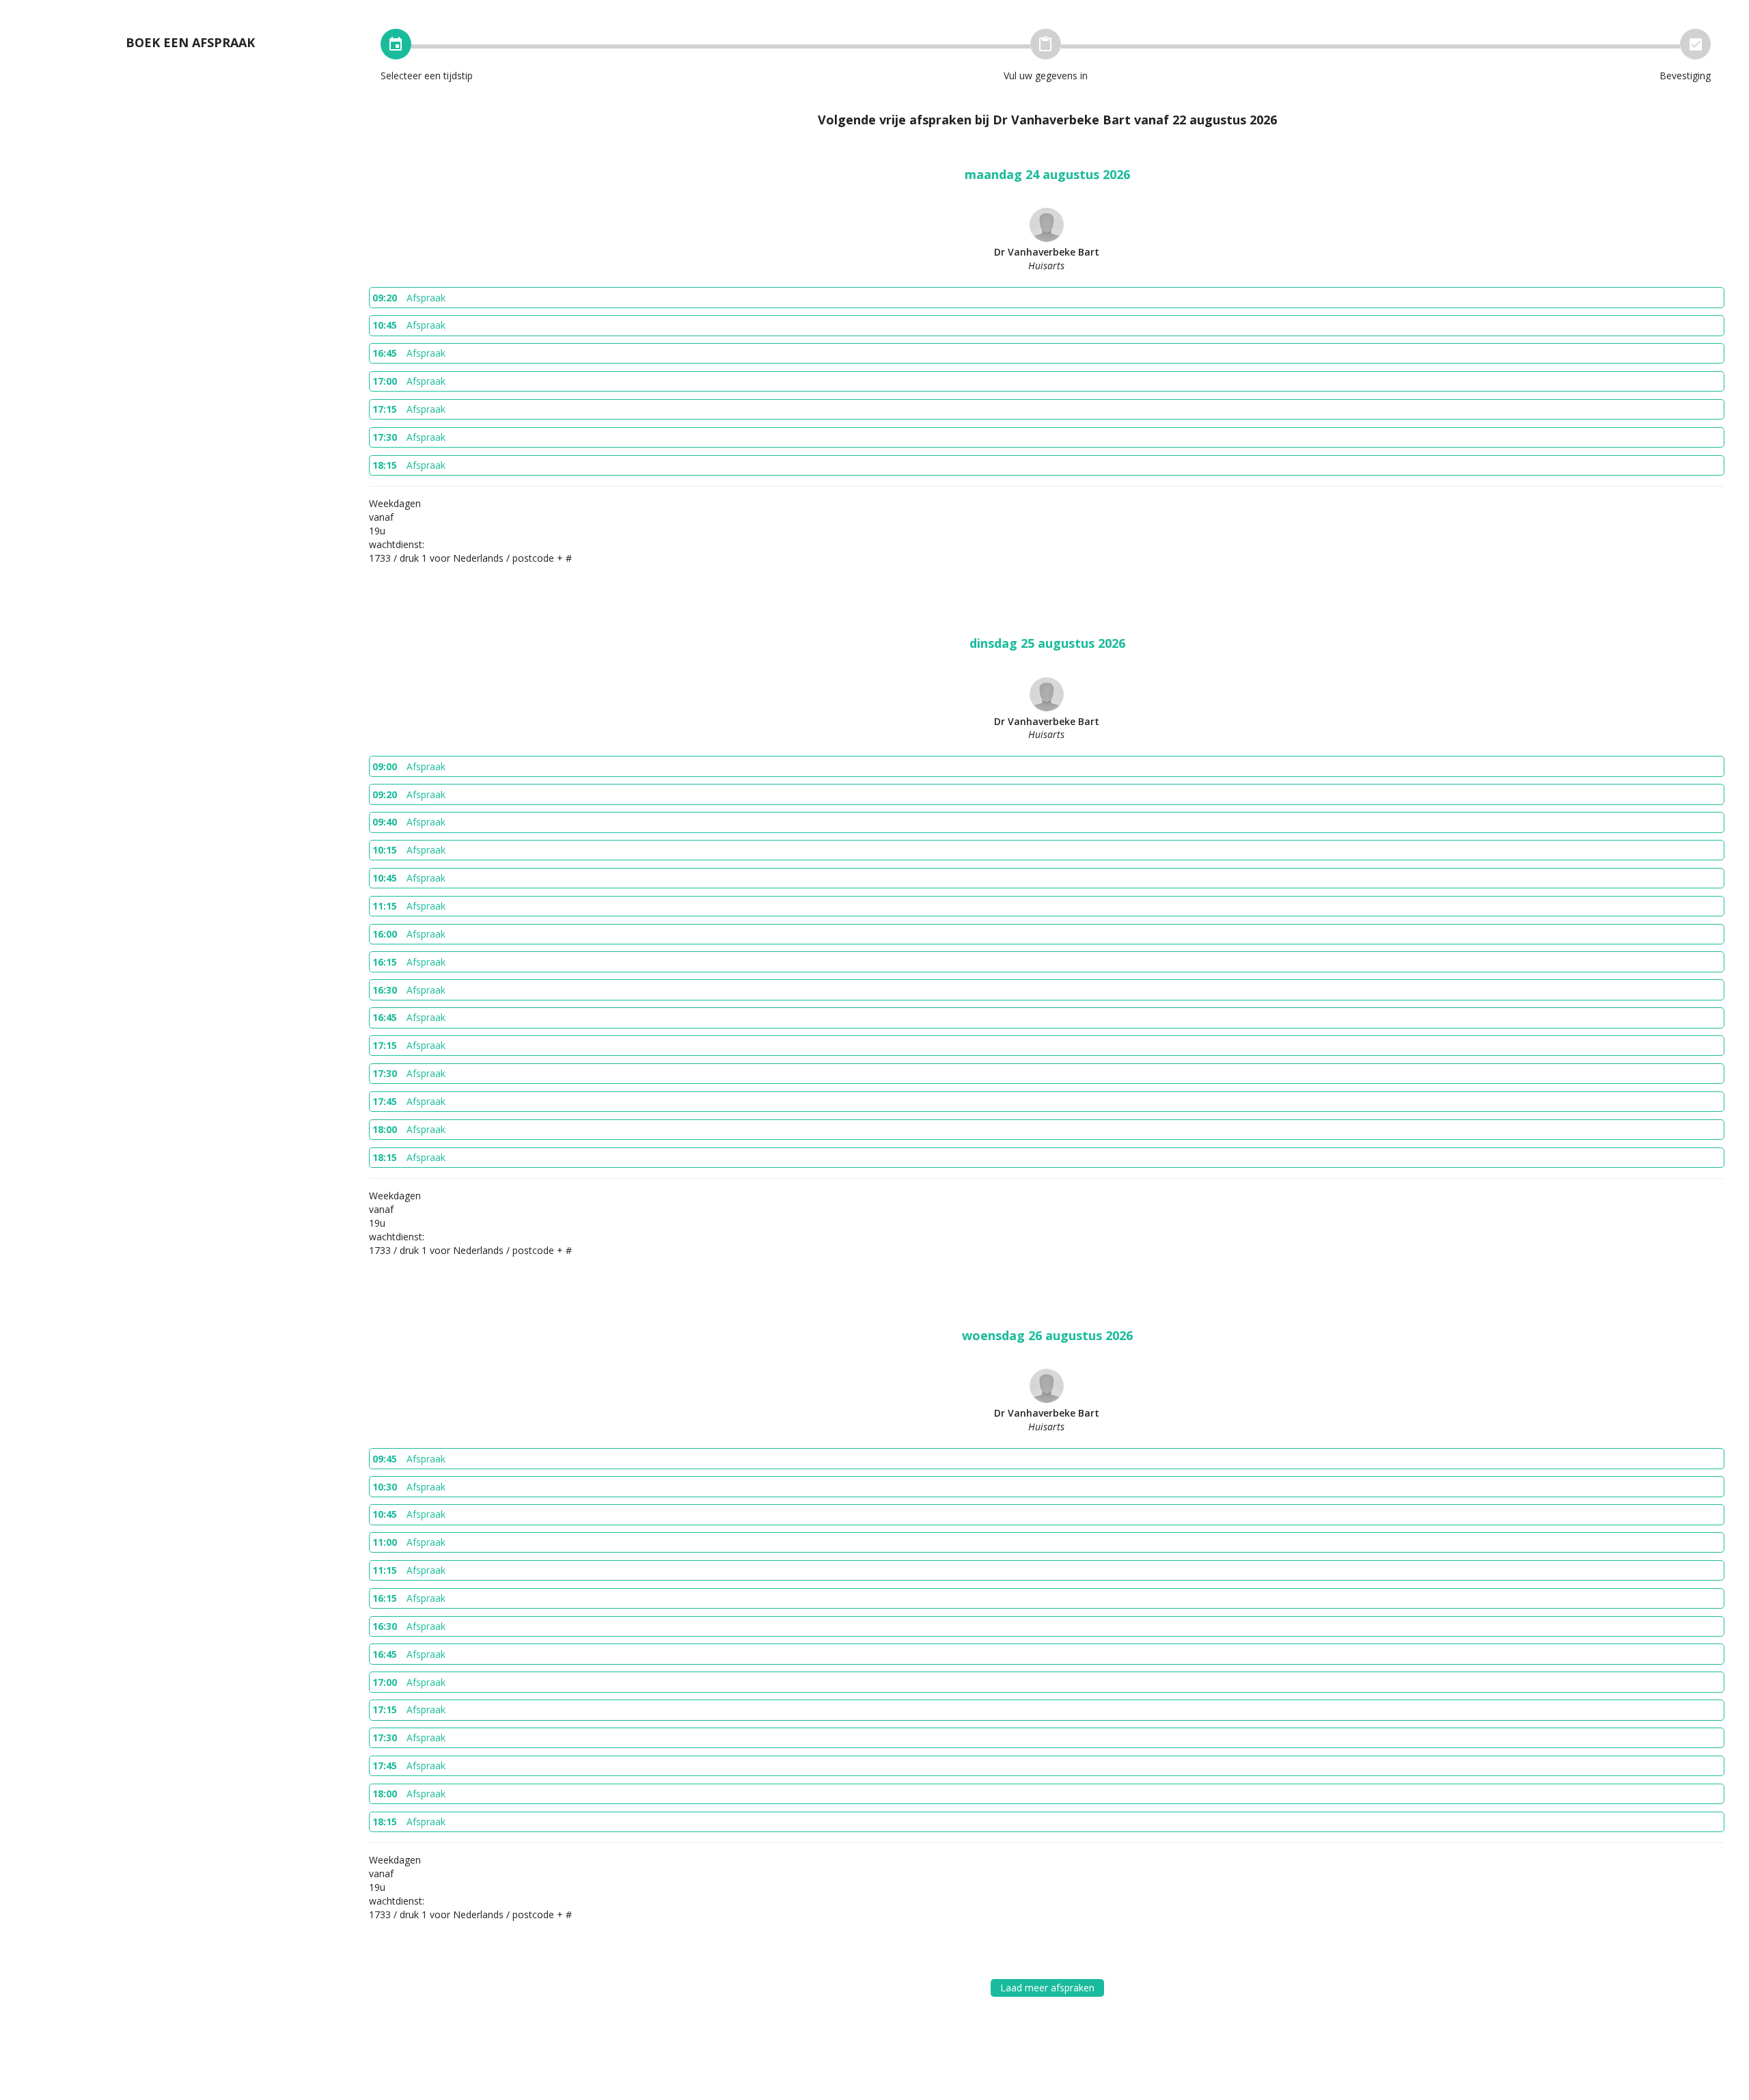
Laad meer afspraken (1047, 1988)
